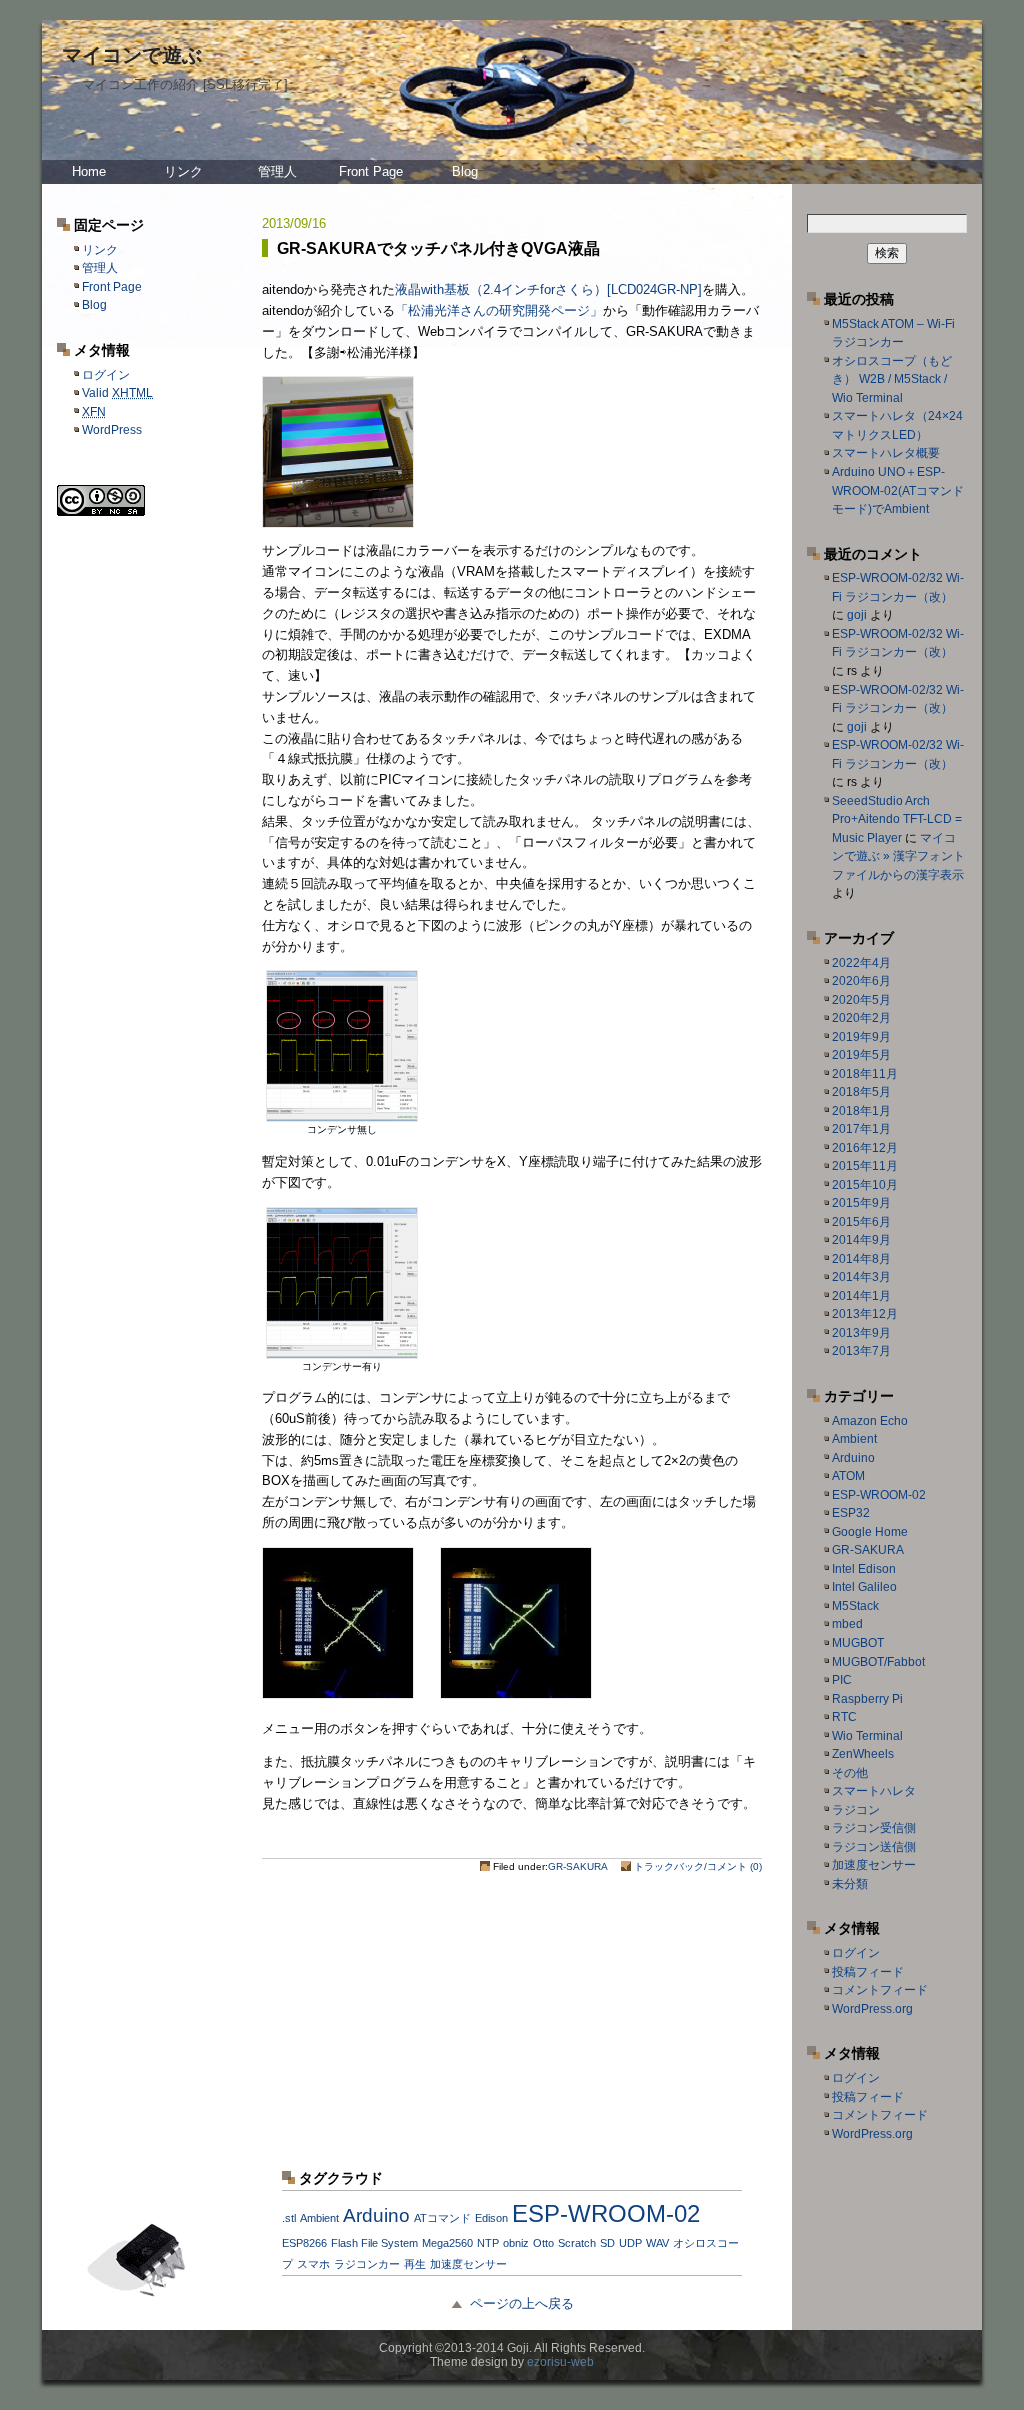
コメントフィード (880, 1990)
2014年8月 (861, 1259)
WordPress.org (872, 2009)
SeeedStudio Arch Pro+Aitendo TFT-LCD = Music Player (897, 819)
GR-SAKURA (578, 1866)
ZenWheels (863, 1754)
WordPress (112, 430)
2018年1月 (861, 1111)
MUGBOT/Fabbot (878, 1662)
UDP (630, 2243)
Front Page (371, 171)
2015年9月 (861, 1203)
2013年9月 (861, 1333)
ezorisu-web (560, 2361)
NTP (488, 2243)
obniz (516, 2243)
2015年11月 (865, 1166)
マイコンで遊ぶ (132, 55)
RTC (844, 1717)
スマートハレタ (874, 1791)
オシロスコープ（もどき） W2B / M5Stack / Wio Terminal (892, 379)
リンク (183, 171)
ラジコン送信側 (874, 1847)
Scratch (577, 2243)
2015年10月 (865, 1185)
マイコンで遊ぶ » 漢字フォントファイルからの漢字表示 (898, 856)
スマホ (313, 2264)
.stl (289, 2218)
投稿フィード (868, 1972)
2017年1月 (861, 1129)
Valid (117, 393)
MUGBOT (858, 1643)
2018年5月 (861, 1092)
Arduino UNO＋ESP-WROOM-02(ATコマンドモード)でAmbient (898, 490)
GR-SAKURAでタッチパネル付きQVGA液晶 (438, 248)
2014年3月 (861, 1277)
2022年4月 (861, 963)
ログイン (106, 375)
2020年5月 (861, 1000)
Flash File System (374, 2243)
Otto (543, 2243)
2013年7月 (861, 1351)
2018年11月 (865, 1074)
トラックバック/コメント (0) (698, 1866)
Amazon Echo (870, 1421)
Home (89, 171)
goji (857, 615)
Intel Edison (864, 1569)
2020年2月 (861, 1018)
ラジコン (856, 1810)
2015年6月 (861, 1222)
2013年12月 (865, 1314)
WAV (657, 2243)
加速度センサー (874, 1865)
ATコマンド (442, 2218)
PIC (842, 1680)
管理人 (277, 171)
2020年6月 (861, 981)
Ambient (854, 1439)
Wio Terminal (867, 1736)
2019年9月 (861, 1037)
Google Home (870, 1532)
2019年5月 (861, 1055)
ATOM (848, 1476)
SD (607, 2243)
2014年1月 (861, 1296)
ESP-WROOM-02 (879, 1495)
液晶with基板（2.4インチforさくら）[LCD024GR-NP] (548, 289)
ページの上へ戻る (522, 2303)
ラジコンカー (367, 2264)
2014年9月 (861, 1240)
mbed (847, 1624)
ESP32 (851, 1513)
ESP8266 (304, 2243)
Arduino (853, 1458)
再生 (415, 2264)
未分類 (850, 1884)
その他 (850, 1773)
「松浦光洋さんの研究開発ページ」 (499, 310)
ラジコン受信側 (874, 1828)
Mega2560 (447, 2243)
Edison (491, 2218)
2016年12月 (865, 1148)
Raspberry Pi (867, 1699)
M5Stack (855, 1606)
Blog (465, 171)
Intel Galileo (864, 1587)
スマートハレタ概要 (886, 453)
